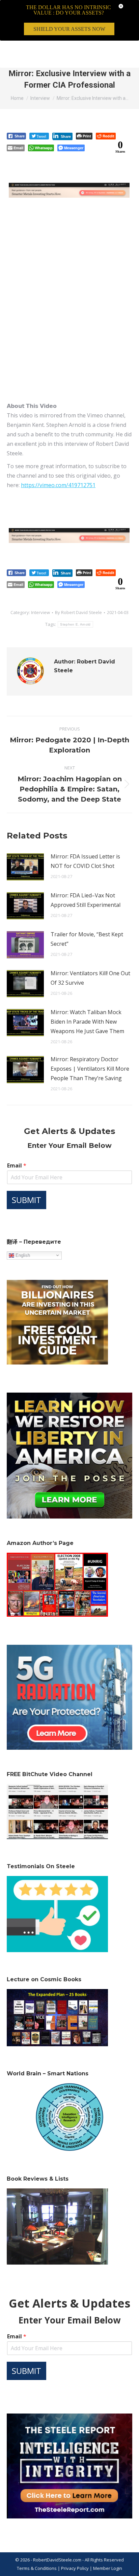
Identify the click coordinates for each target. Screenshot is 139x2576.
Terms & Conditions (37, 2568)
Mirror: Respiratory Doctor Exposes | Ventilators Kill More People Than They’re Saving (90, 1069)
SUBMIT (26, 1200)
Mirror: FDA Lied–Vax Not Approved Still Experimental (86, 900)
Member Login (108, 2568)
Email (17, 1166)
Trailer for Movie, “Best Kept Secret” (87, 939)
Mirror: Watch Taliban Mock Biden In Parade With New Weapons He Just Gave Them (87, 1022)
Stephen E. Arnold (75, 624)
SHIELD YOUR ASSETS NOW (69, 29)
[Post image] (25, 867)
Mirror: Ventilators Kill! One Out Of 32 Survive (90, 978)
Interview (40, 612)
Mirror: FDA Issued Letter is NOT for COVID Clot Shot (85, 861)
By (78, 612)
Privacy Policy (75, 2568)
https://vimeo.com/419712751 (58, 485)
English (22, 1255)
